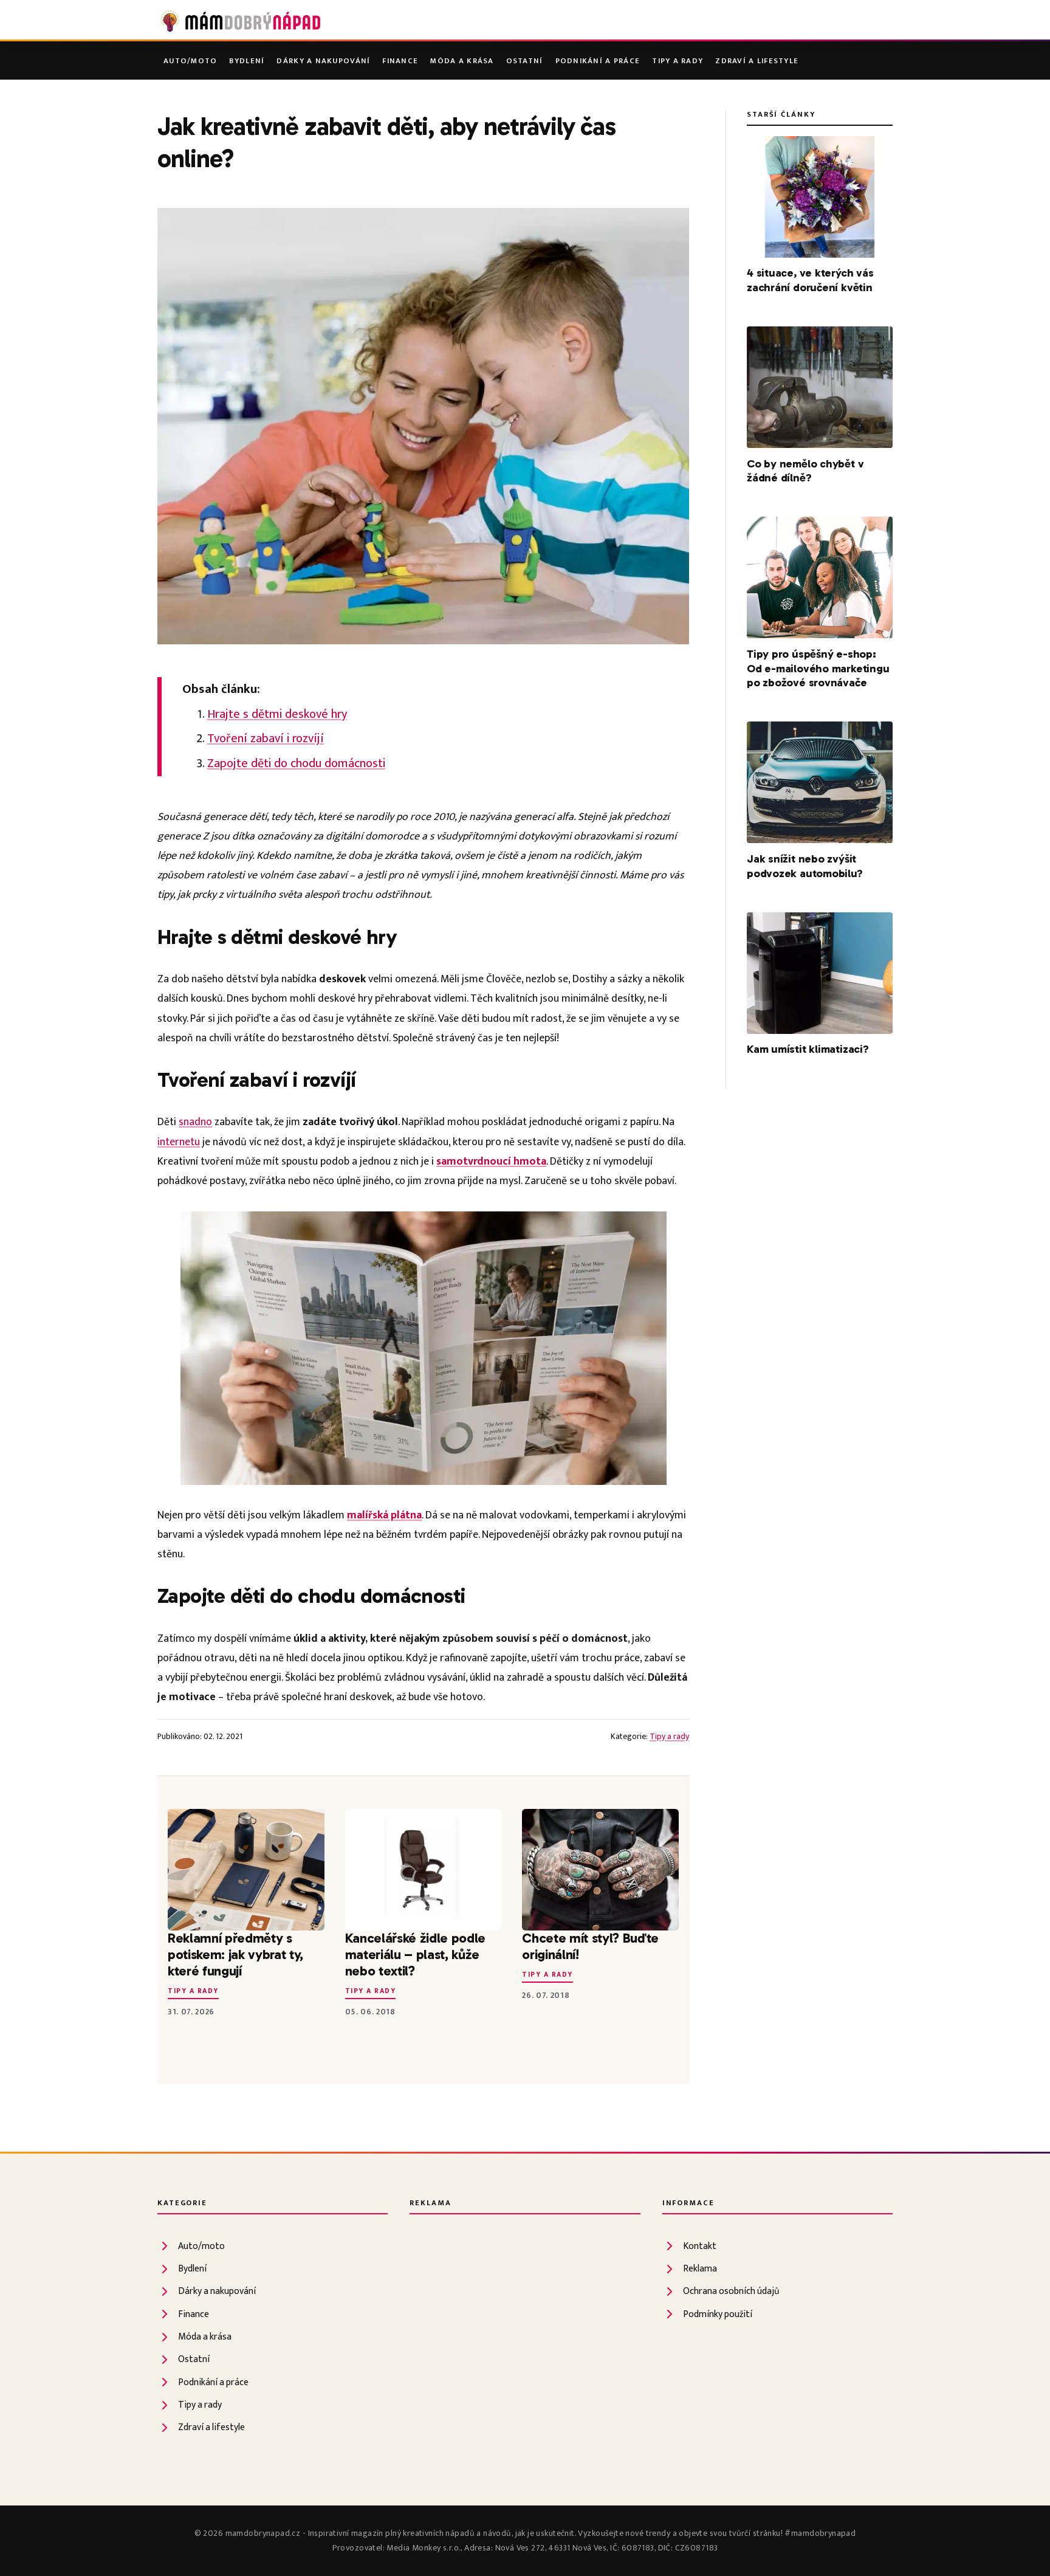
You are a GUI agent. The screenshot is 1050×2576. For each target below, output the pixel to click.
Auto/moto (190, 61)
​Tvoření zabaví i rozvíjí (266, 739)
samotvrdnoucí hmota (491, 1161)
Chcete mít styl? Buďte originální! (590, 1946)
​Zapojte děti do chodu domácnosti (296, 763)
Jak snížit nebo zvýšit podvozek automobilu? (805, 866)
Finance (400, 61)
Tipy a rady (678, 61)
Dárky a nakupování (323, 61)
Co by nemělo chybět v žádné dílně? (805, 471)
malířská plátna (384, 1515)
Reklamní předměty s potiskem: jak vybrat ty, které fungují (235, 1954)
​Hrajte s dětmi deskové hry (277, 714)
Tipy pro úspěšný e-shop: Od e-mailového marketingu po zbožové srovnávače (818, 669)
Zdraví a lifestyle (757, 61)
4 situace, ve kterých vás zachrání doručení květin (810, 280)
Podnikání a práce (598, 61)
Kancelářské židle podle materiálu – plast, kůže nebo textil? (415, 1954)
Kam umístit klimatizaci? (808, 1049)
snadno (195, 1122)
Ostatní (525, 61)
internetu (179, 1142)
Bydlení (247, 61)
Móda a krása (462, 61)
